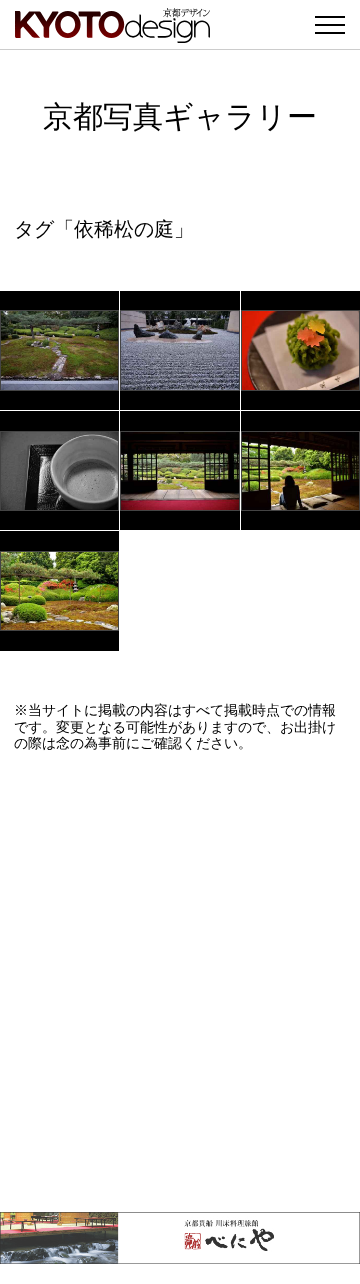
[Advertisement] (180, 982)
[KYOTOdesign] (112, 32)
